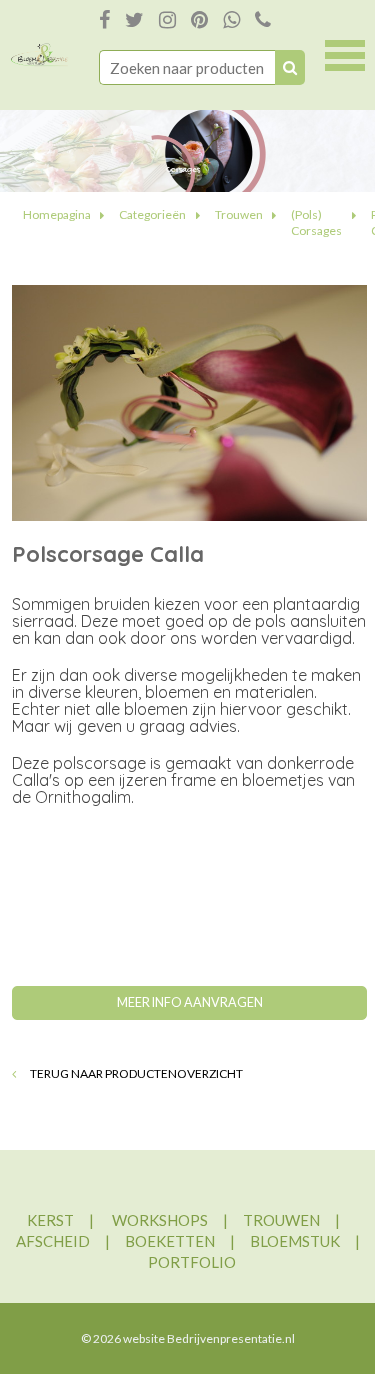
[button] (345, 53)
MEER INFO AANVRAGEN (190, 1002)
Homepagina (57, 214)
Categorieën (152, 214)
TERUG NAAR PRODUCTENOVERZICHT (135, 1073)
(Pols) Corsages (316, 223)
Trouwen (239, 214)
